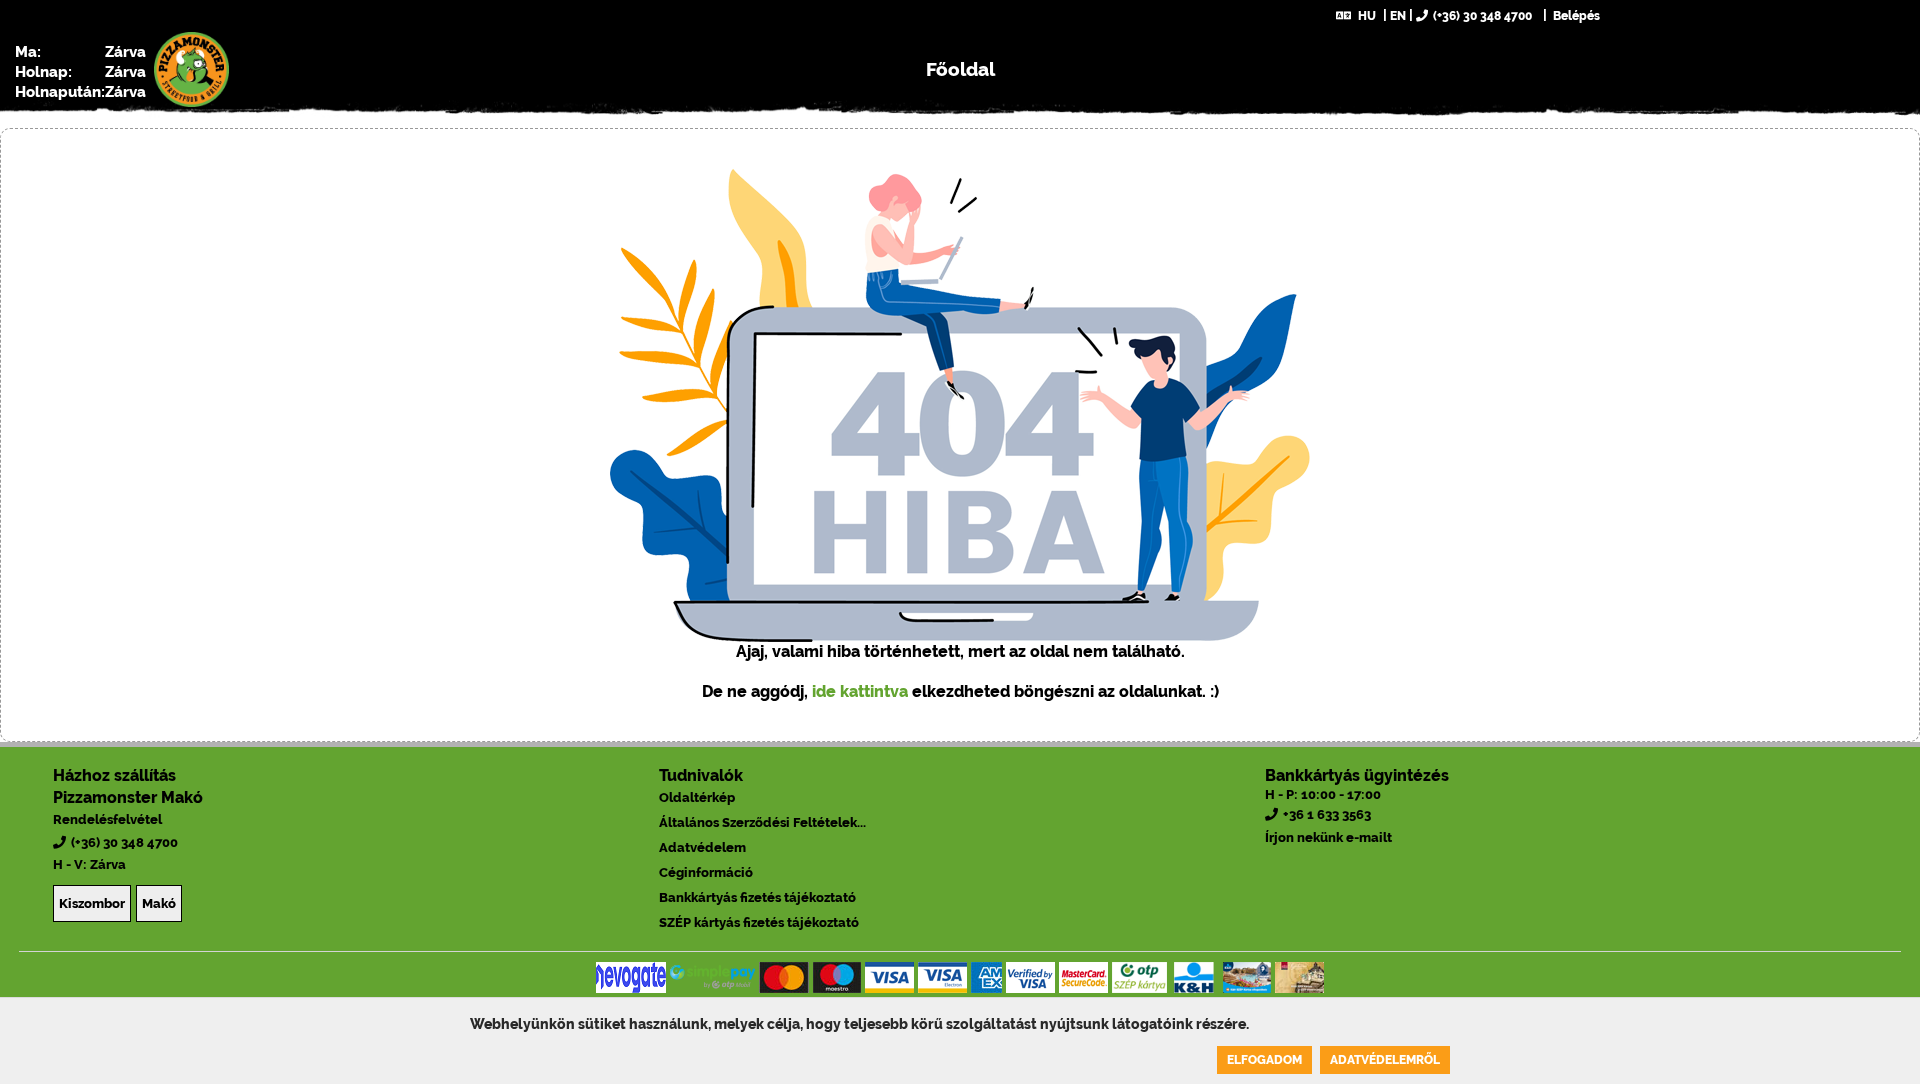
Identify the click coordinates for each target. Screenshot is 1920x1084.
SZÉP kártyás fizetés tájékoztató (759, 922)
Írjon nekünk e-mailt (1328, 837)
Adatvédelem (702, 847)
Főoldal (960, 69)
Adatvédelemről (1385, 1060)
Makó (159, 903)
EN (1398, 16)
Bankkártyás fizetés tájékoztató (757, 897)
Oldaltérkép (697, 797)
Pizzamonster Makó (128, 797)
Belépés (1575, 16)
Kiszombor (92, 903)
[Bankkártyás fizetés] (631, 977)
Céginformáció (706, 872)
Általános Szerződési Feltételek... (762, 822)
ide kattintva (860, 691)
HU (1367, 16)
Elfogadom (1264, 1060)
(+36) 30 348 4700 (1482, 16)
